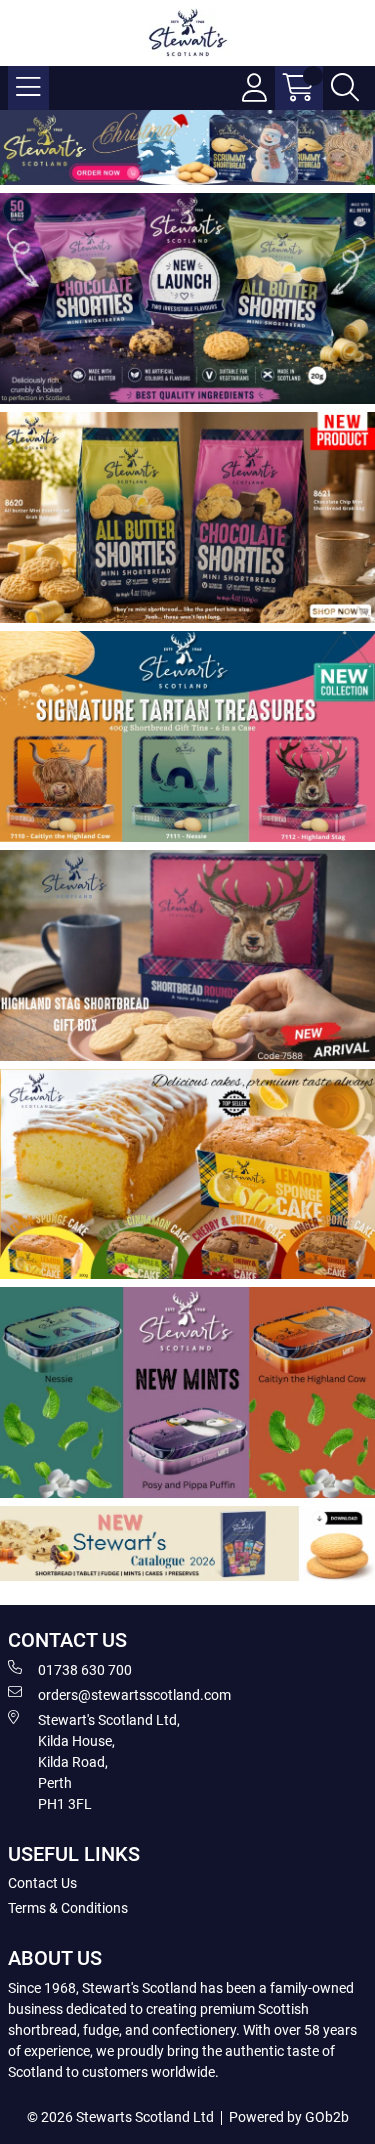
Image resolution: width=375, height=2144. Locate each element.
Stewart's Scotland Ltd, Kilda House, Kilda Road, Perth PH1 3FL (109, 1762)
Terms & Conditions (68, 1908)
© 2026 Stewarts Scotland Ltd (120, 2117)
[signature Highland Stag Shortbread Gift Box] (187, 955)
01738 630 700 (85, 1670)
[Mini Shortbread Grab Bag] (187, 517)
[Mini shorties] (187, 298)
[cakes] (187, 1174)
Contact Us (42, 1883)
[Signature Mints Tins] (187, 1392)
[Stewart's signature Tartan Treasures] (187, 736)
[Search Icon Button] (345, 88)
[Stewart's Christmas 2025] (187, 147)
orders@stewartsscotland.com (134, 1695)
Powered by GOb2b (289, 2117)
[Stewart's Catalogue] (187, 1543)
